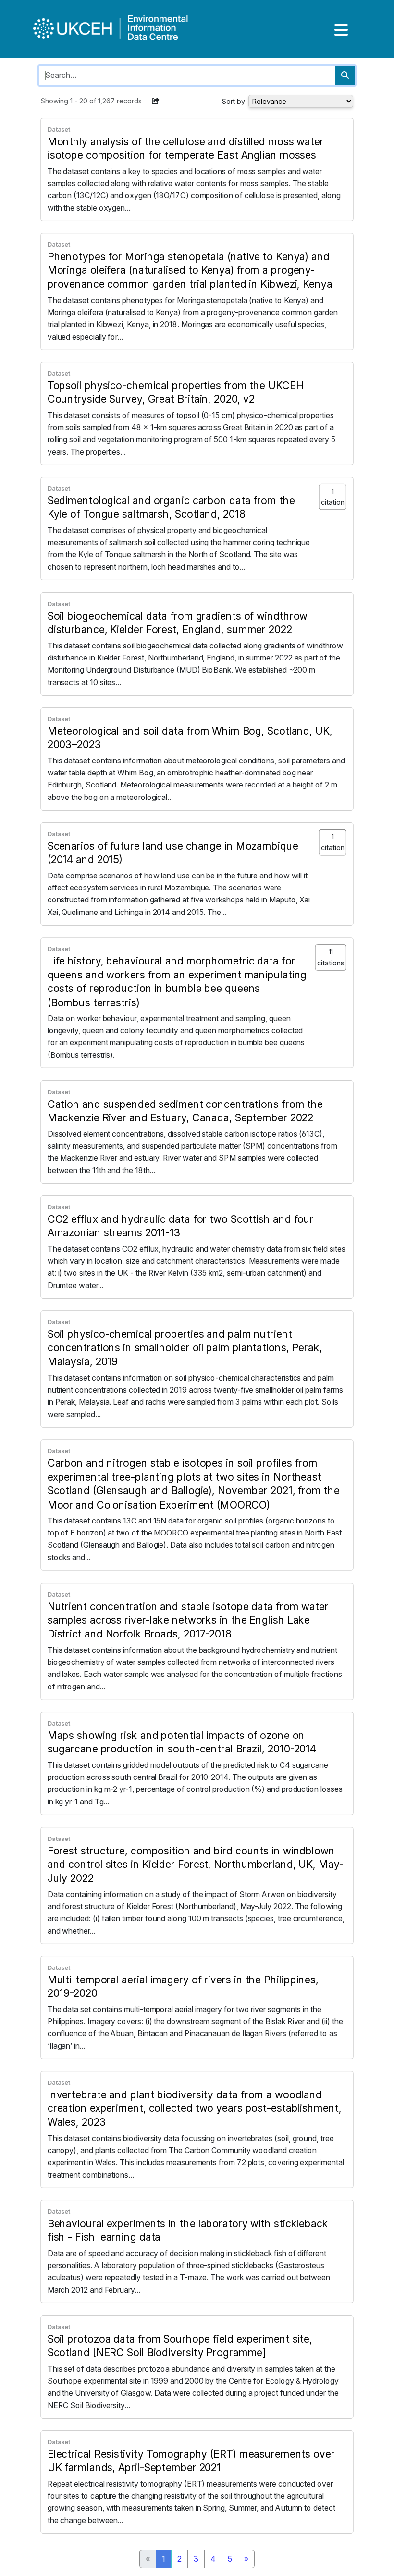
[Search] (345, 76)
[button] (156, 101)
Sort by (234, 101)
